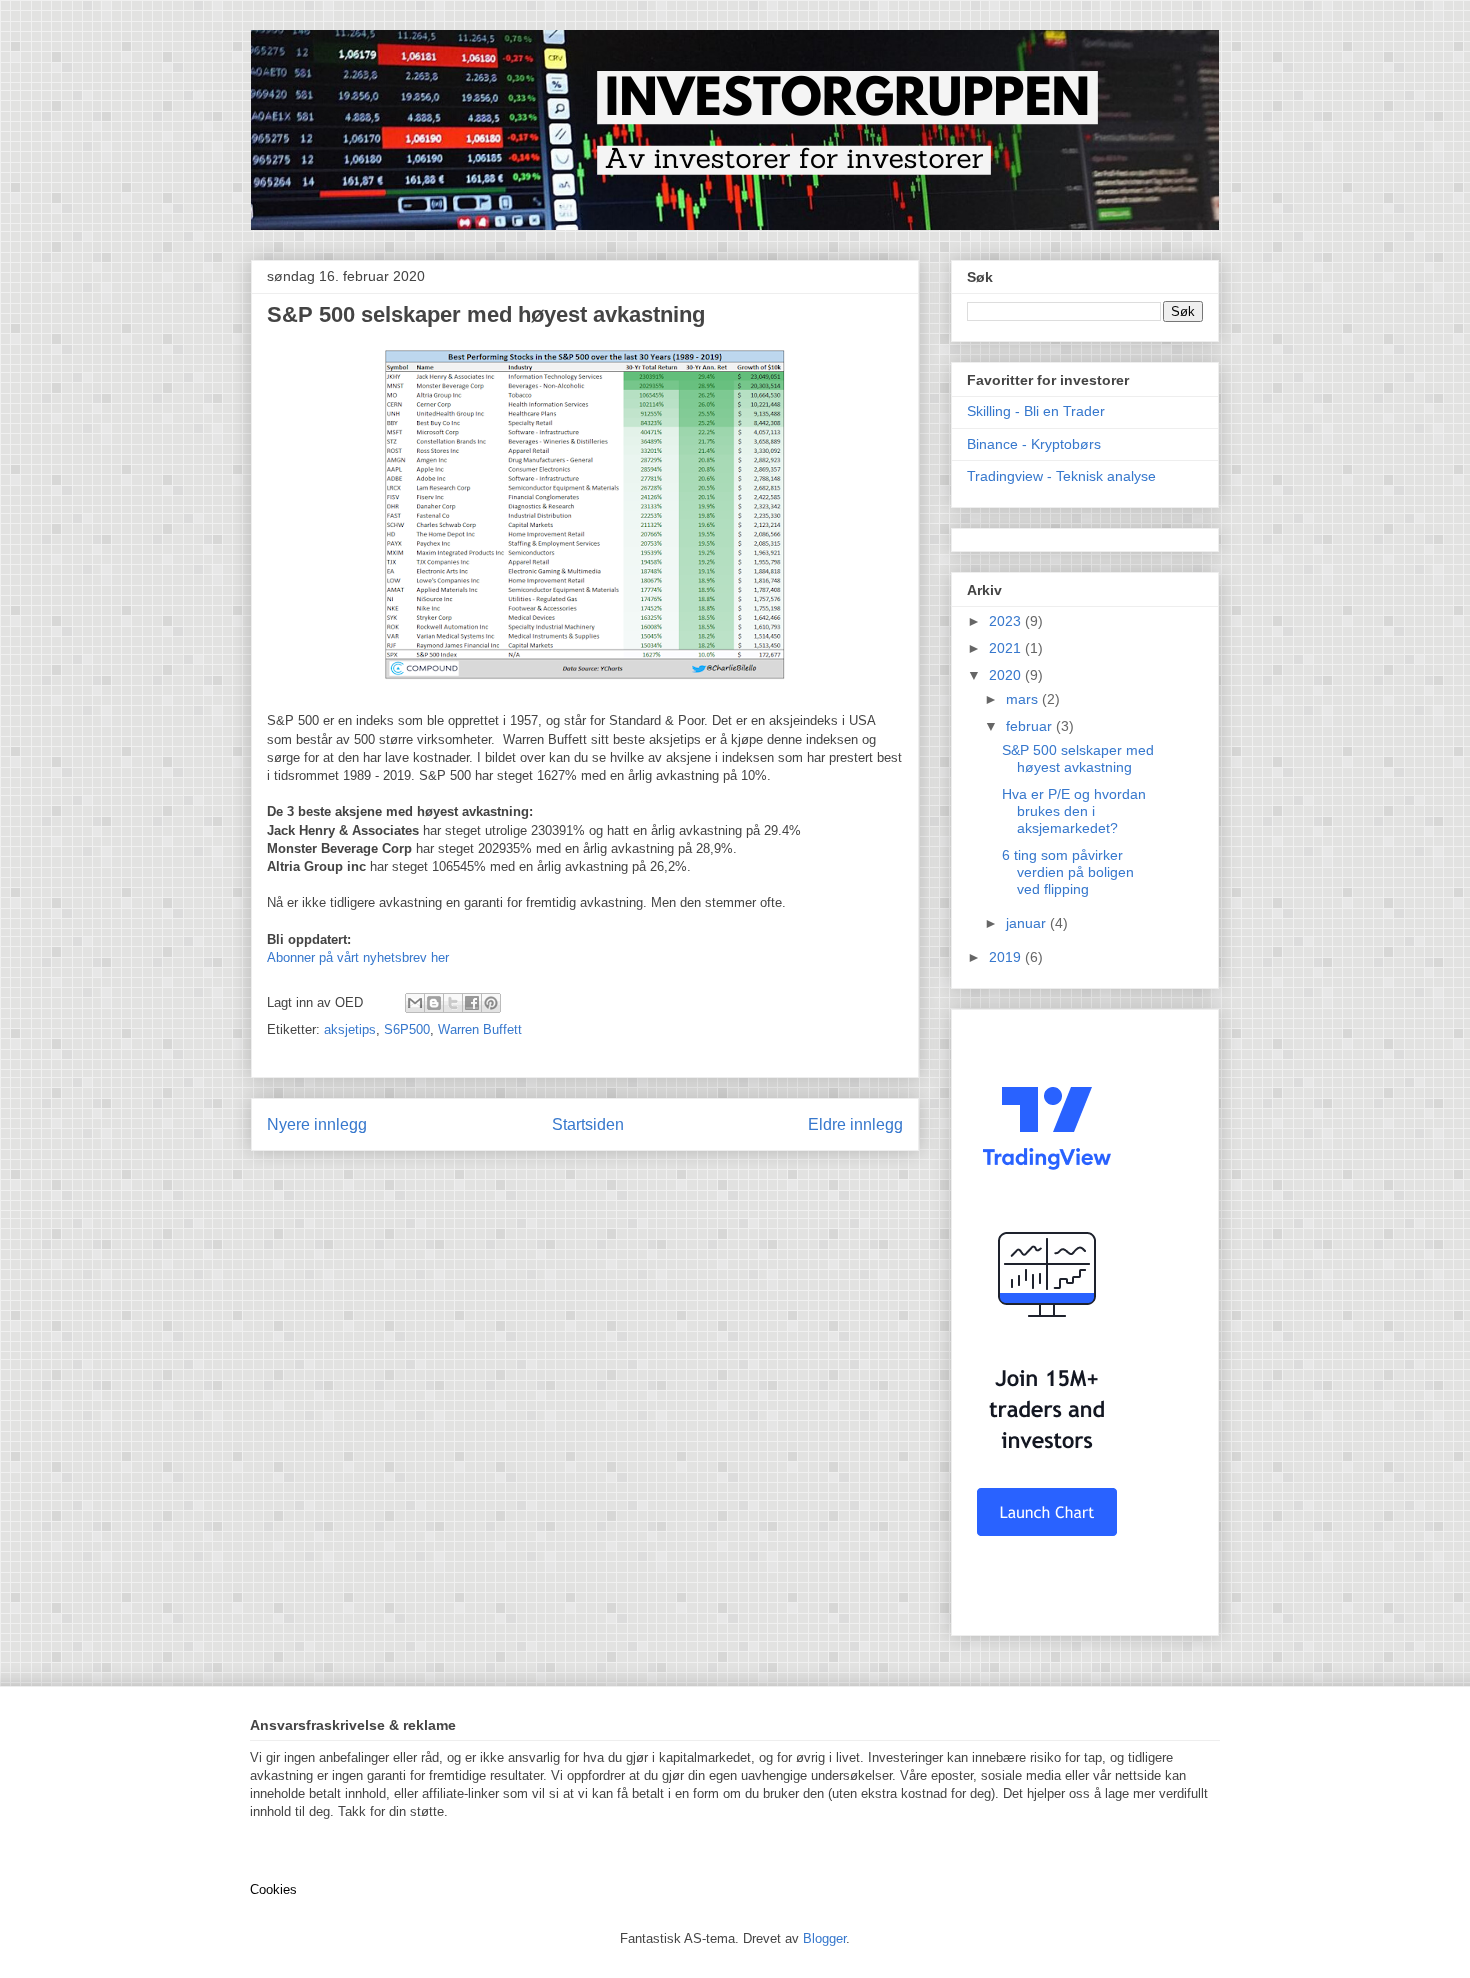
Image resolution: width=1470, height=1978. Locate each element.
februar (1031, 726)
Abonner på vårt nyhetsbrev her (358, 957)
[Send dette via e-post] (415, 1003)
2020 (1007, 675)
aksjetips (350, 1029)
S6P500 (407, 1029)
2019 (1007, 957)
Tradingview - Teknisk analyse (1061, 476)
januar (1028, 923)
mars (1024, 699)
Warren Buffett (480, 1029)
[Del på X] (453, 1003)
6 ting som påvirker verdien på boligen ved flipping (1068, 872)
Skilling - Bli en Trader (1036, 411)
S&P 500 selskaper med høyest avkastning (1078, 758)
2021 (1007, 648)
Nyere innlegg (317, 1124)
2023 (1007, 621)
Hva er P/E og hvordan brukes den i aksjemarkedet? (1074, 811)
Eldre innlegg (855, 1124)
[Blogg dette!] (434, 1003)
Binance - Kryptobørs (1034, 444)
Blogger (824, 1938)
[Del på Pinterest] (491, 1003)
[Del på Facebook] (472, 1003)
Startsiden (588, 1124)
